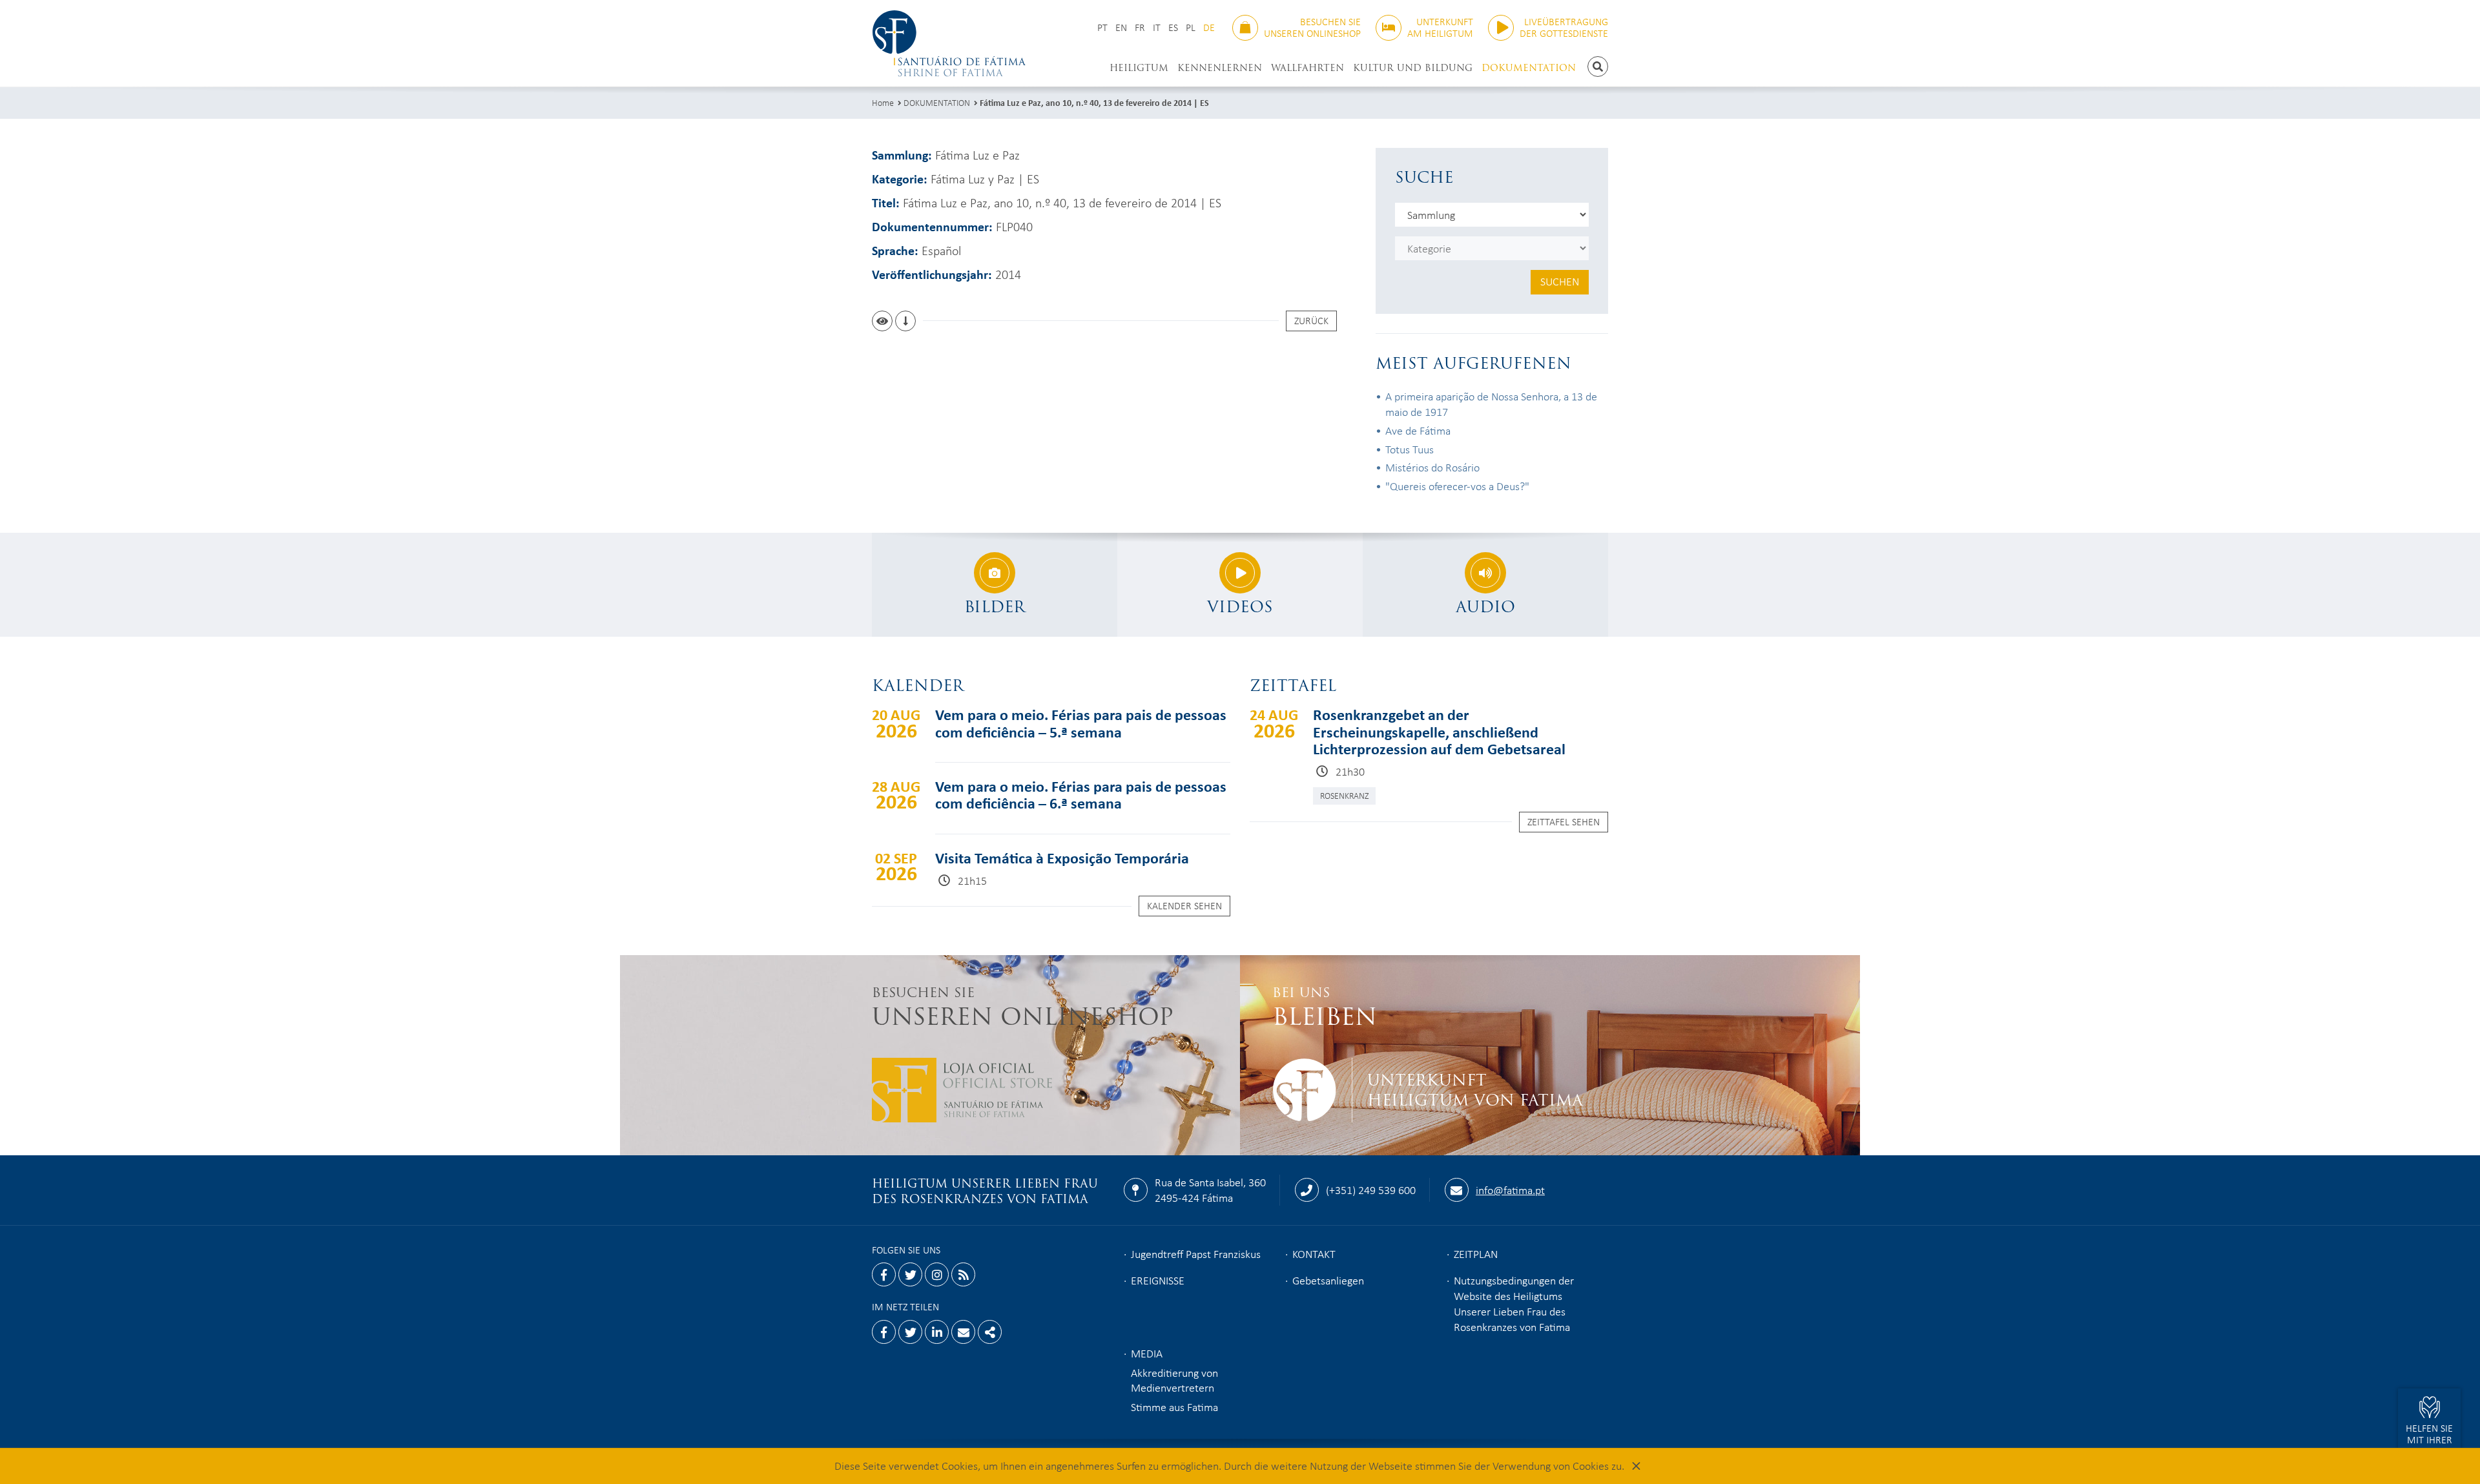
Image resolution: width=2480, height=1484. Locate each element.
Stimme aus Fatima (1174, 1407)
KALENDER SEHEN (1184, 905)
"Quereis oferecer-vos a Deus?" (1457, 486)
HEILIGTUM (1139, 68)
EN (1121, 27)
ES (1173, 27)
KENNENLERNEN (1220, 68)
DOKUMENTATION (1529, 68)
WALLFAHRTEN (1307, 68)
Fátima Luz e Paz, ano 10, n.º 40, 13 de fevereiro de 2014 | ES (1094, 102)
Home (883, 102)
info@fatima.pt (1510, 1190)
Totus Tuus (1410, 449)
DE (1209, 27)
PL (1191, 27)
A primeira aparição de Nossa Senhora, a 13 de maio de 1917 (1491, 404)
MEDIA (1147, 1353)
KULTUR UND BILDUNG (1413, 68)
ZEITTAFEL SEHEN (1564, 821)
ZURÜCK (1311, 320)
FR (1140, 27)
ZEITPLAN (1476, 1253)
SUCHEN (1560, 281)
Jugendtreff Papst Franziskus (1196, 1253)
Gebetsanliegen (1328, 1280)
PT (1102, 27)
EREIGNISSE (1158, 1280)
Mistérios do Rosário (1432, 467)
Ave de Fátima (1418, 430)
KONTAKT (1314, 1253)
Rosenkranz (1344, 795)
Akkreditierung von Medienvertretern (1174, 1380)
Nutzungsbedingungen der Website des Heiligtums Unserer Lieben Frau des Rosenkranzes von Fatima (1514, 1303)
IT (1157, 27)
